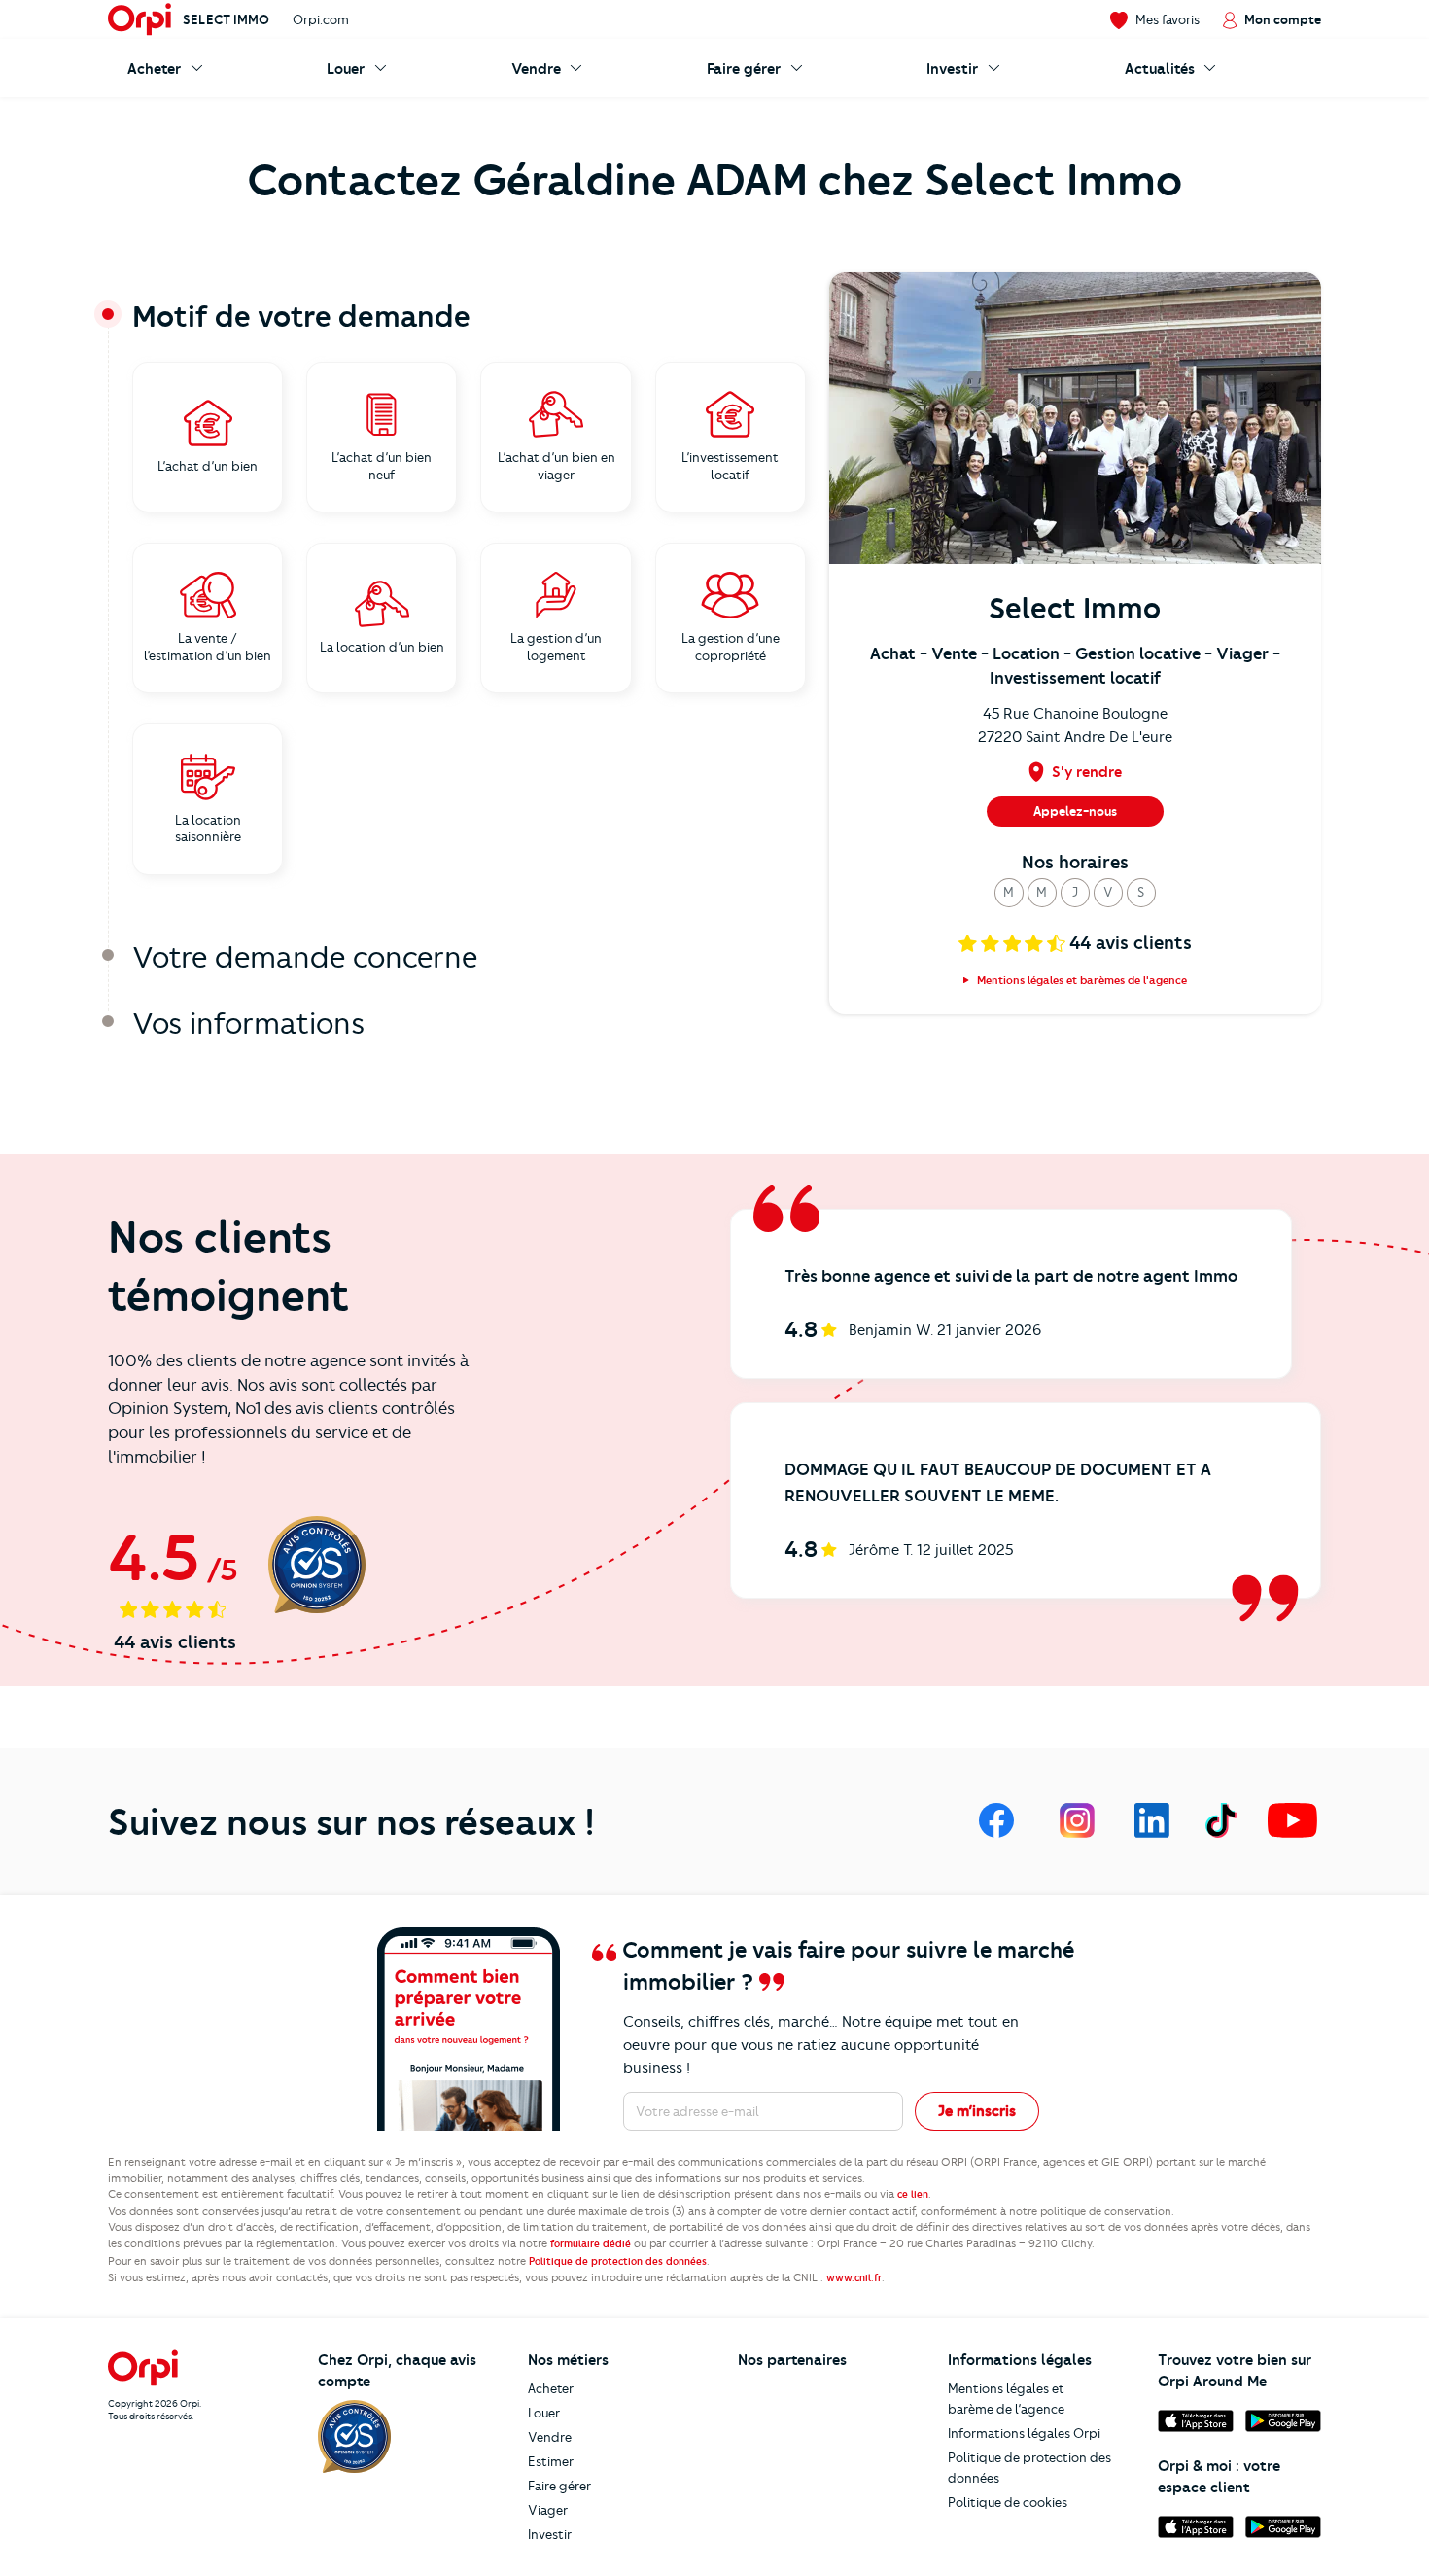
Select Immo (226, 19)
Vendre (550, 2437)
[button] (1009, 893)
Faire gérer (559, 2486)
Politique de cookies (1008, 2502)
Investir (550, 2534)
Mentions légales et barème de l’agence (1006, 2399)
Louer (544, 2413)
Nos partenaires (792, 2360)
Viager (548, 2510)
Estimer (551, 2461)
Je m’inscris (977, 2111)
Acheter (551, 2388)
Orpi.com (321, 19)
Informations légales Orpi (1024, 2433)
